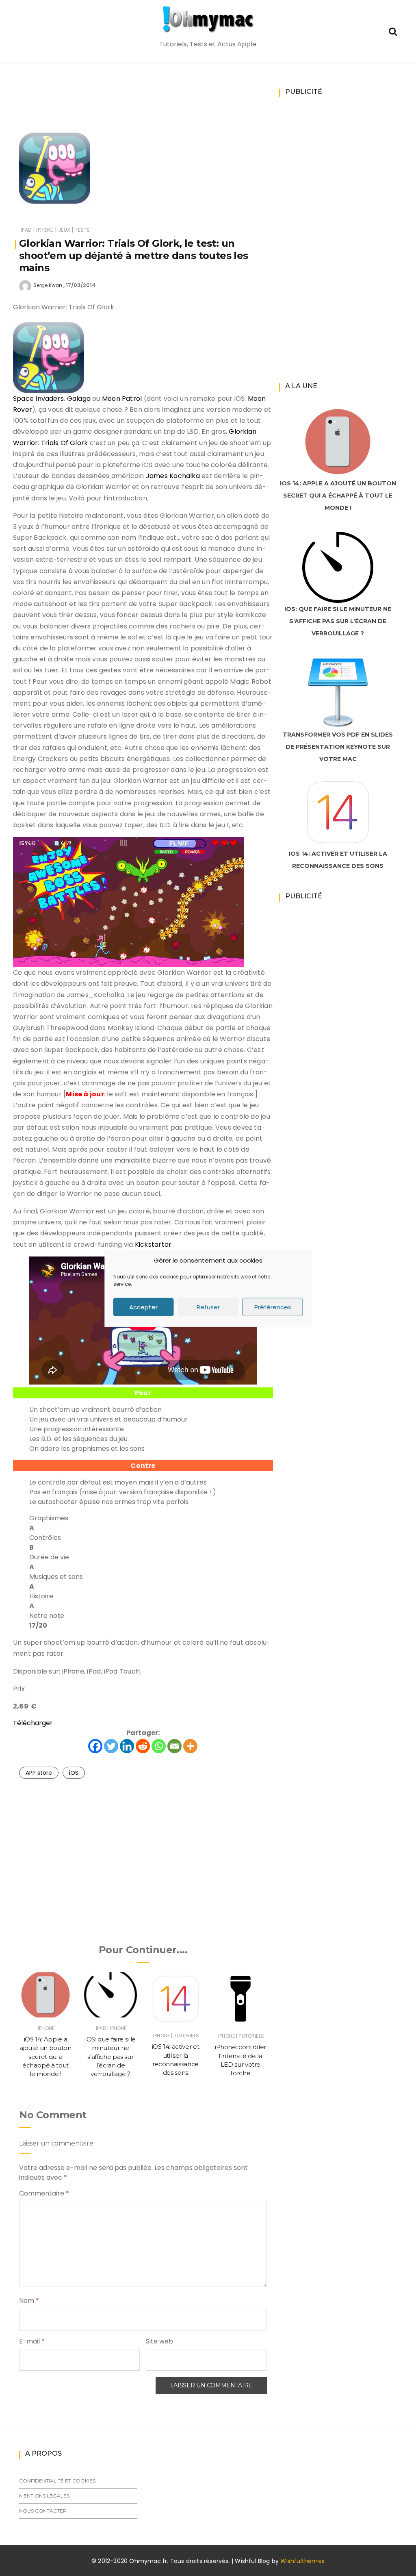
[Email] (174, 1746)
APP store (39, 1773)
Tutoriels (186, 2036)
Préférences (273, 1307)
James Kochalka (173, 476)
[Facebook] (95, 1746)
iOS (74, 1773)
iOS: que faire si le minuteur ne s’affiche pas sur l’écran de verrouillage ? (110, 2056)
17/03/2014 (81, 285)
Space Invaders (38, 399)
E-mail (32, 2341)
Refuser (208, 1307)
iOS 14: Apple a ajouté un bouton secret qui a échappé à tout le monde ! (45, 2056)
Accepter (143, 1307)
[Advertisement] (167, 108)
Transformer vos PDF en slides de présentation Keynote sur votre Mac (338, 747)
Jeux (64, 230)
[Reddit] (143, 1746)
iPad (26, 230)
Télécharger (33, 1723)
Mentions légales (44, 2496)
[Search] (393, 31)
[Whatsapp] (159, 1746)
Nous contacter (43, 2511)
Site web (159, 2341)
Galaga (79, 399)
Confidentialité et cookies (57, 2481)
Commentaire (44, 2193)
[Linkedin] (127, 1746)
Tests (82, 230)
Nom (29, 2301)
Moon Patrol (122, 399)
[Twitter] (111, 1746)
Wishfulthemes (302, 2561)
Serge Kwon (48, 285)
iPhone (44, 230)
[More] (190, 1746)
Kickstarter (153, 1245)
